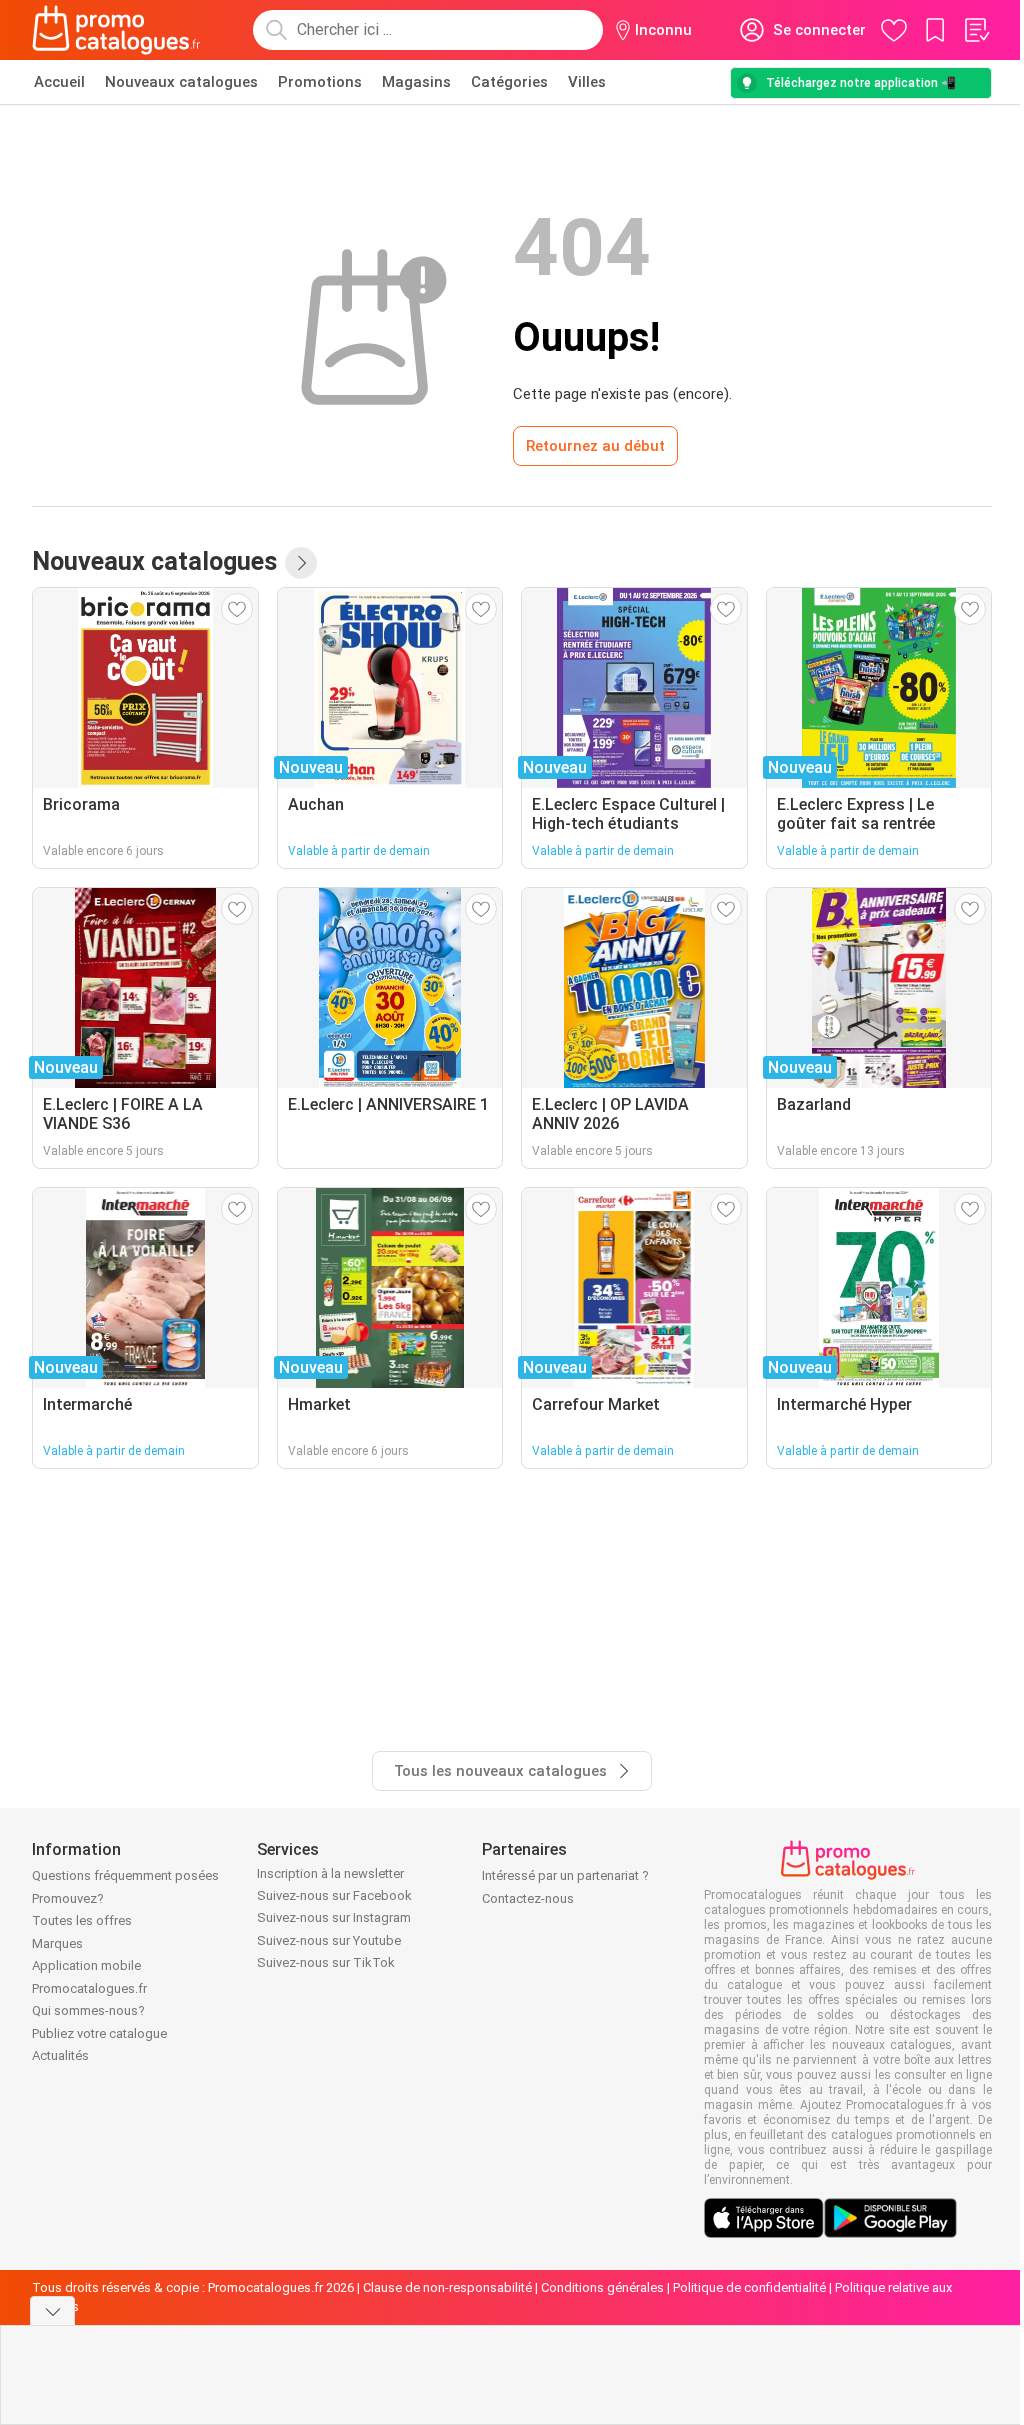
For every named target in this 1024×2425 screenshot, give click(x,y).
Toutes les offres (82, 1920)
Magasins (416, 82)
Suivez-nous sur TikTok (326, 1962)
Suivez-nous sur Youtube (329, 1940)
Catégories (509, 82)
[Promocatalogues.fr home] (116, 30)
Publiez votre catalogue (99, 2033)
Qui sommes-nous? (88, 2010)
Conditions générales (602, 2287)
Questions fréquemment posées (125, 1875)
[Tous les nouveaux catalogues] (301, 563)
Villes (587, 82)
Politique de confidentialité (749, 2287)
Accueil (59, 82)
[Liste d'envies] (976, 30)
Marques (57, 1943)
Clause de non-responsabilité (447, 2287)
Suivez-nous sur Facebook (334, 1895)
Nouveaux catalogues (181, 82)
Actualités (60, 2055)
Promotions (320, 82)
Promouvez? (68, 1898)
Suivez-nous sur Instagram (334, 1917)
